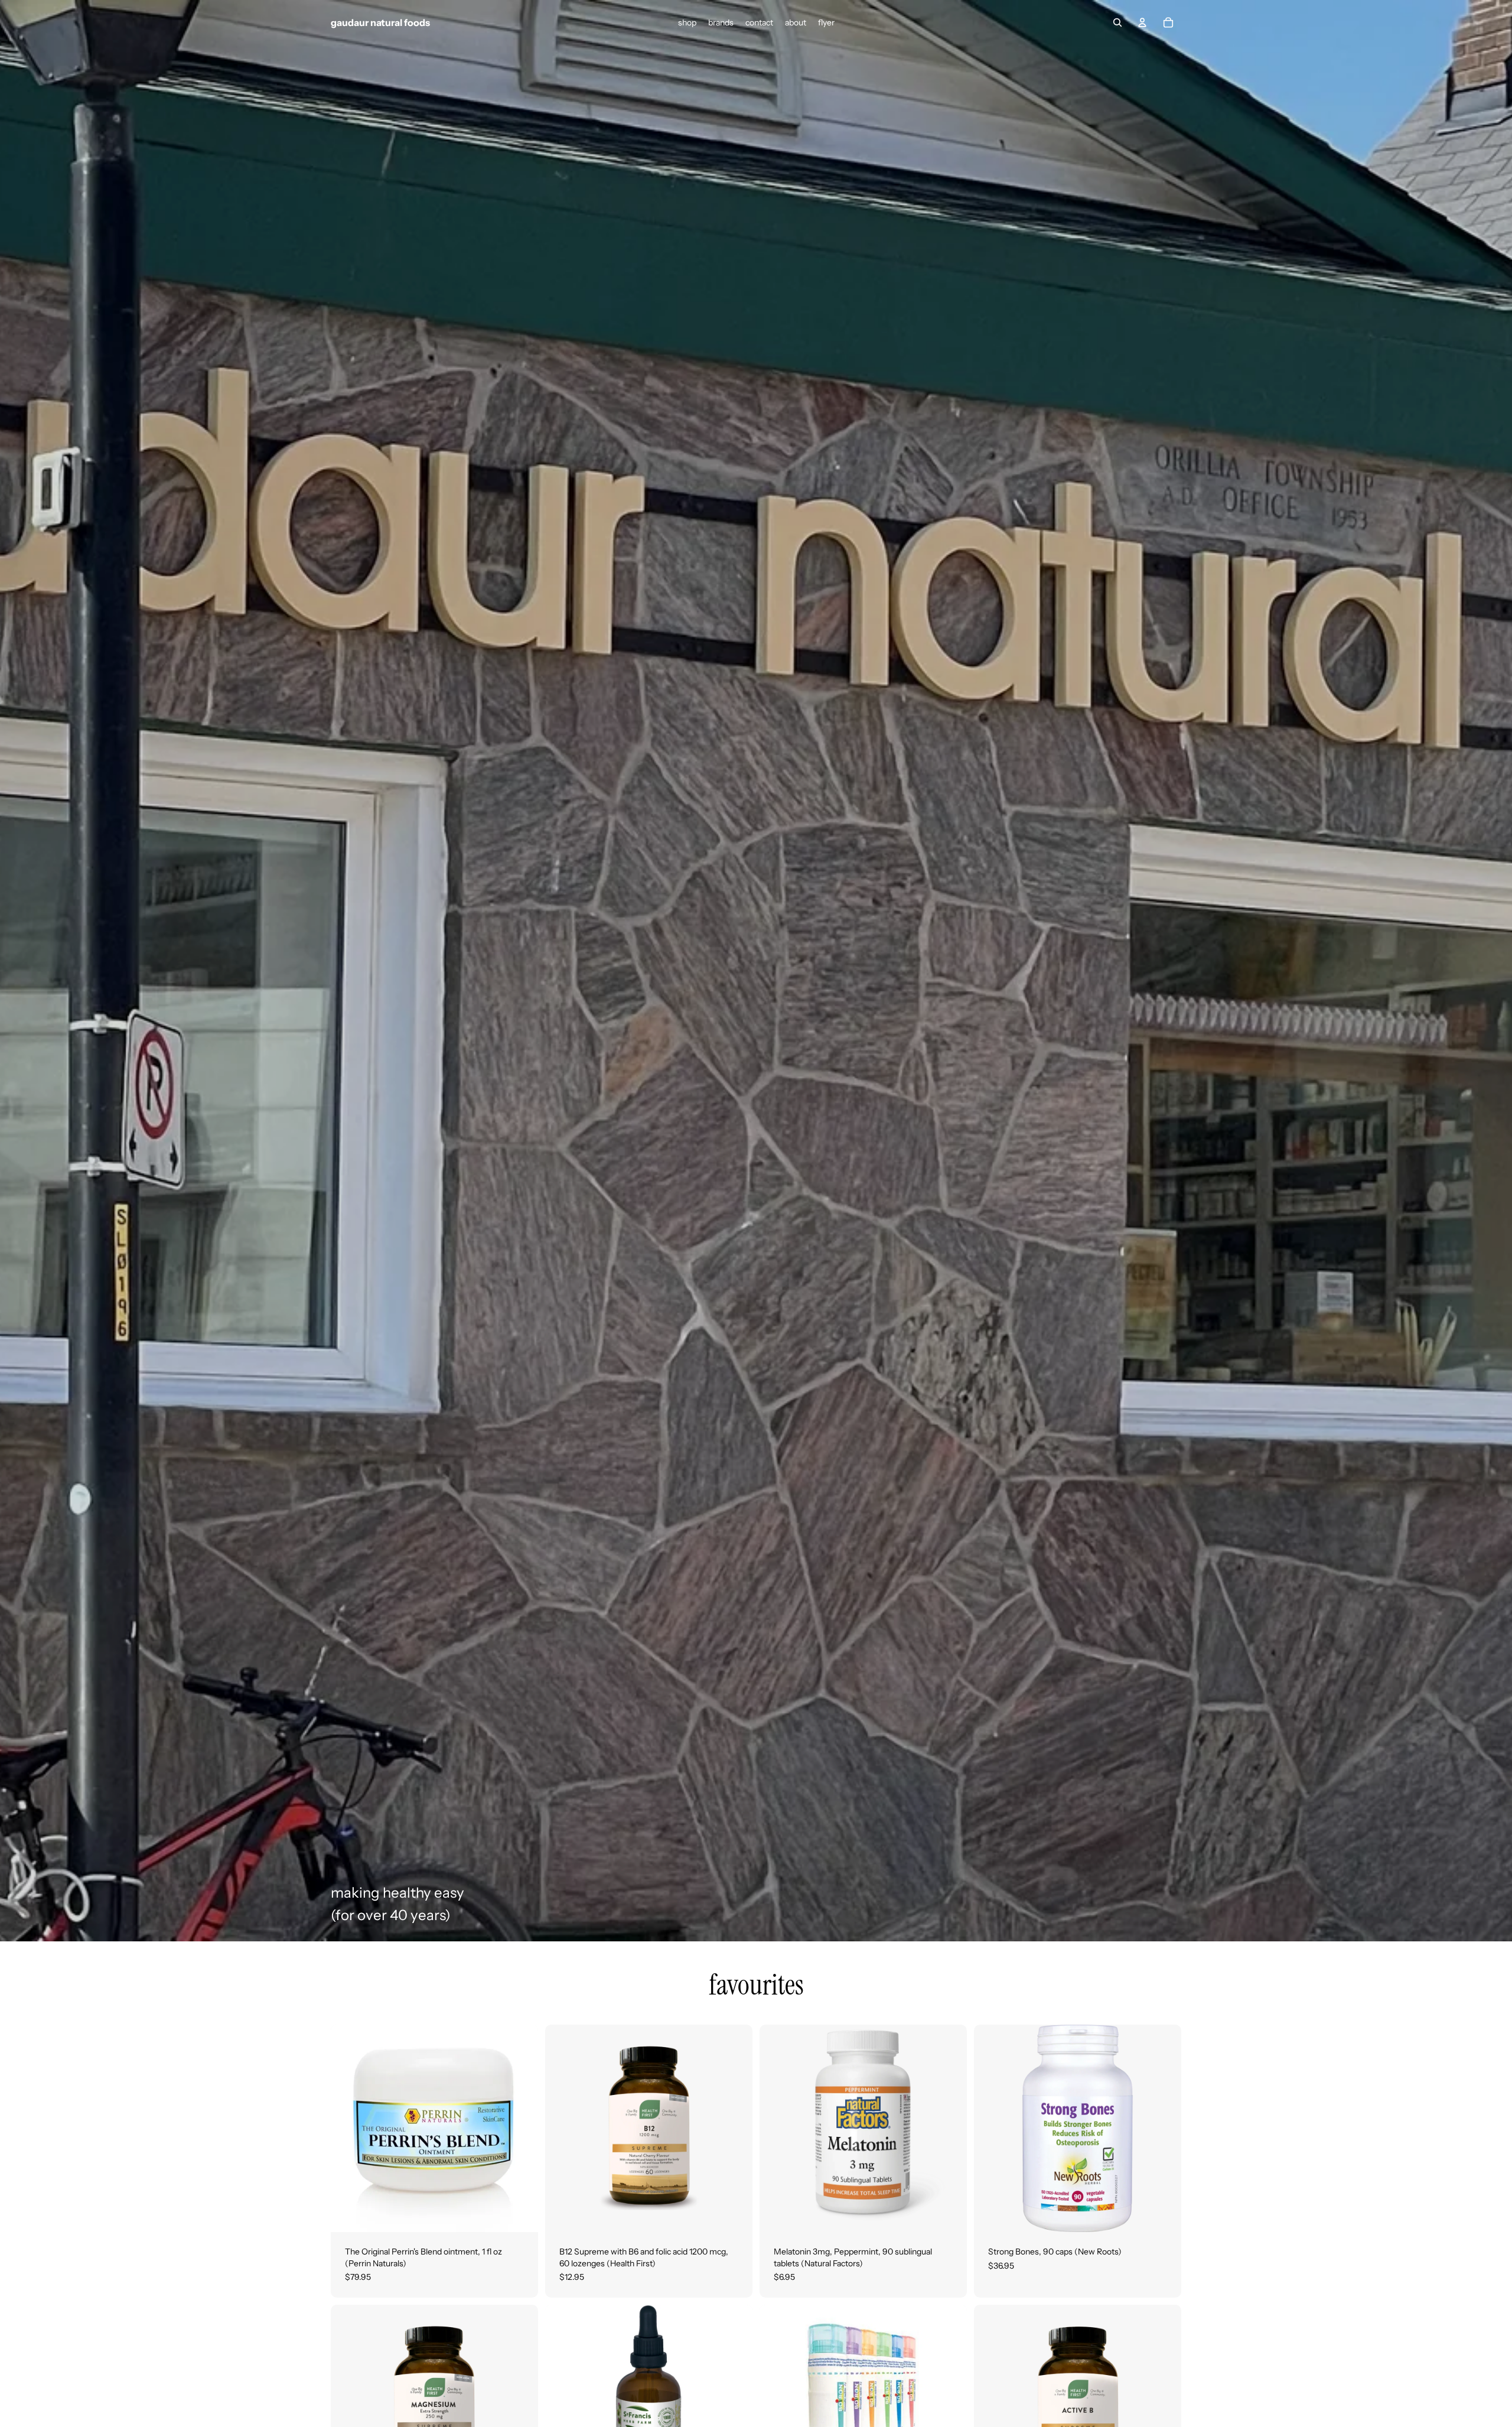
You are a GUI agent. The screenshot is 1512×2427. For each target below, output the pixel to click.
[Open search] (1117, 22)
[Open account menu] (1142, 22)
